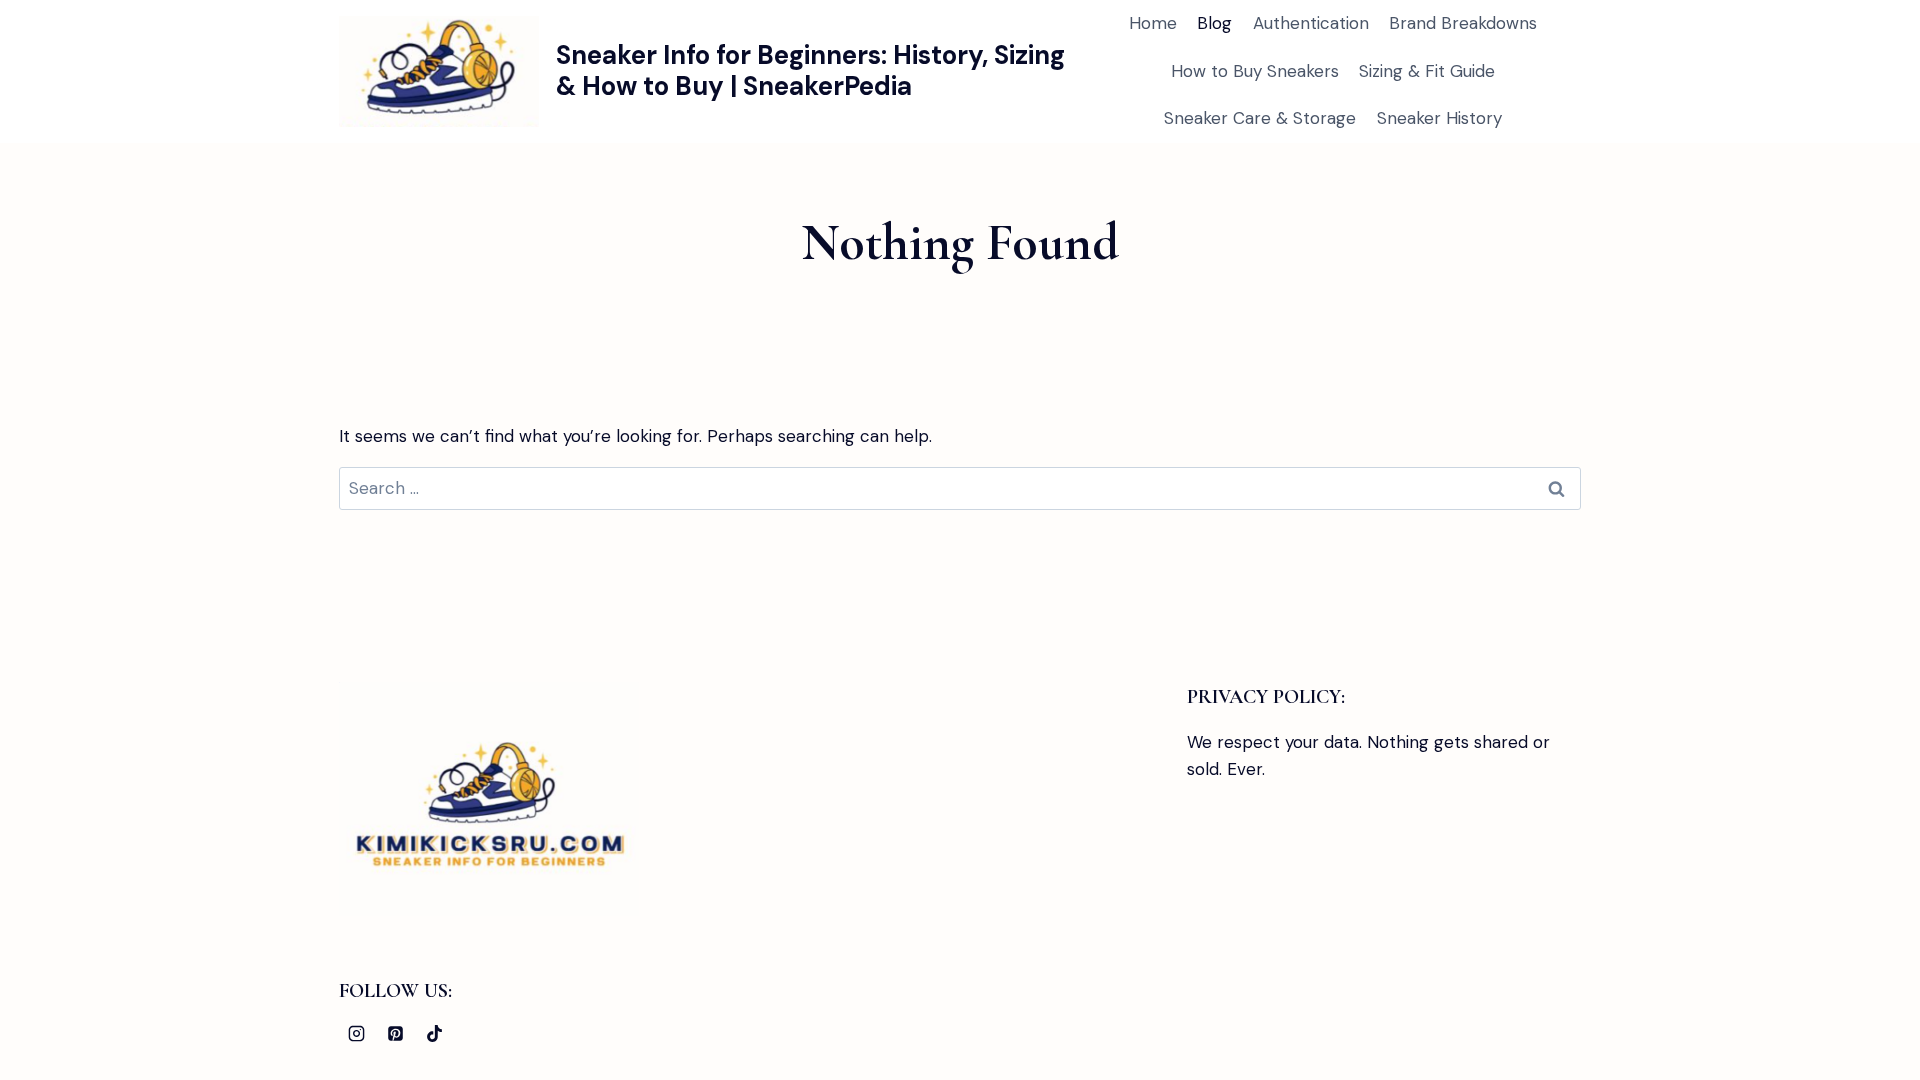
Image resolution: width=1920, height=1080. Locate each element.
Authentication (1311, 23)
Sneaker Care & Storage (1260, 118)
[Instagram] (356, 1033)
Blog (1214, 23)
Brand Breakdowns (1463, 23)
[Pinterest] (395, 1033)
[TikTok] (434, 1033)
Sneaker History (1439, 118)
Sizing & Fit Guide (1427, 71)
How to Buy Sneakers (1255, 71)
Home (1153, 23)
